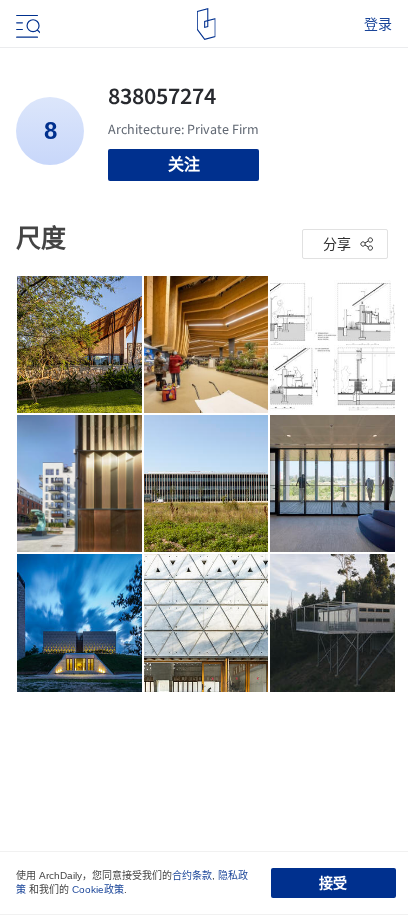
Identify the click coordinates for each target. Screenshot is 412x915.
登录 (378, 24)
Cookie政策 (98, 889)
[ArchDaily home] (206, 24)
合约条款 (192, 875)
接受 (333, 883)
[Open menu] (26, 24)
